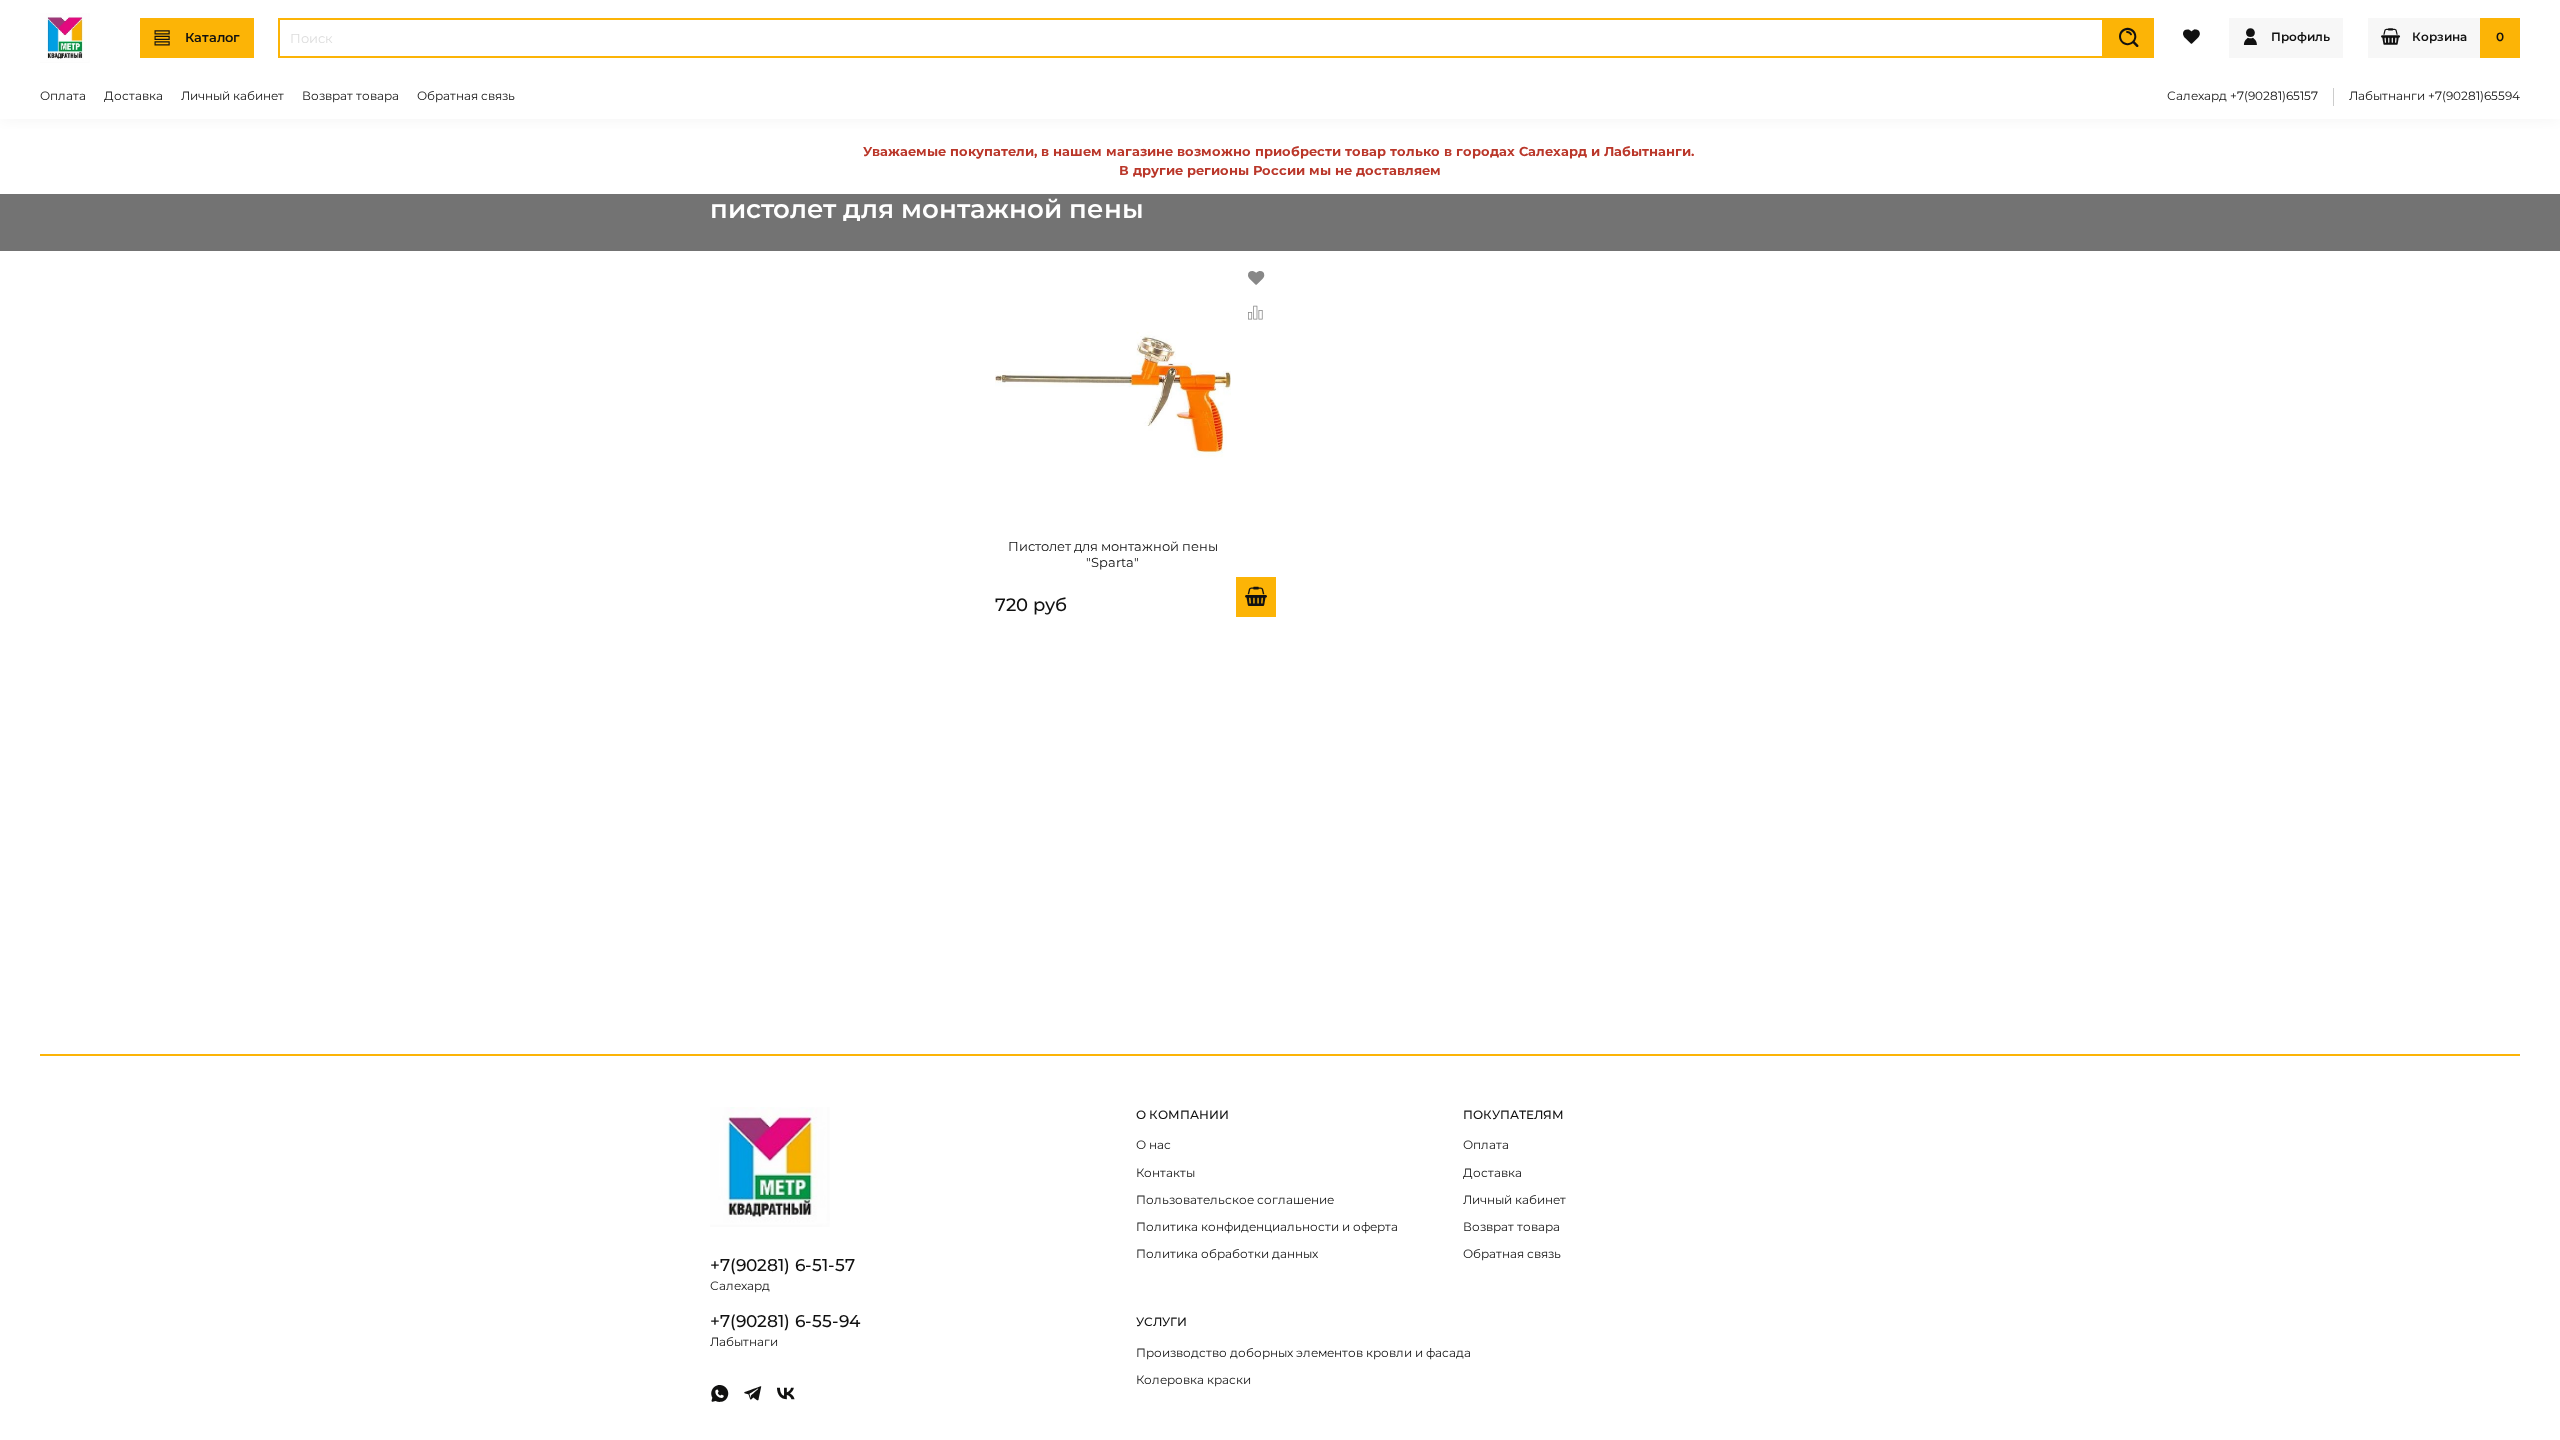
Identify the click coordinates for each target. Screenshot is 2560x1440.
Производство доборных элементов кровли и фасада (1303, 1353)
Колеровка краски (1193, 1380)
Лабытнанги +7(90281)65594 (2434, 96)
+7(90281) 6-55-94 (785, 1321)
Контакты (1165, 1173)
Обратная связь (466, 96)
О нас (1153, 1145)
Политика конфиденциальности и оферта (1267, 1227)
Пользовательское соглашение (1235, 1200)
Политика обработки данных (1227, 1254)
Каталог (212, 37)
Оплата (63, 96)
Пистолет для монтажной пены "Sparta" (1113, 554)
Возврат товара (350, 96)
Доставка (133, 96)
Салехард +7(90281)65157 (2242, 96)
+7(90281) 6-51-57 (782, 1265)
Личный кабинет (232, 96)
